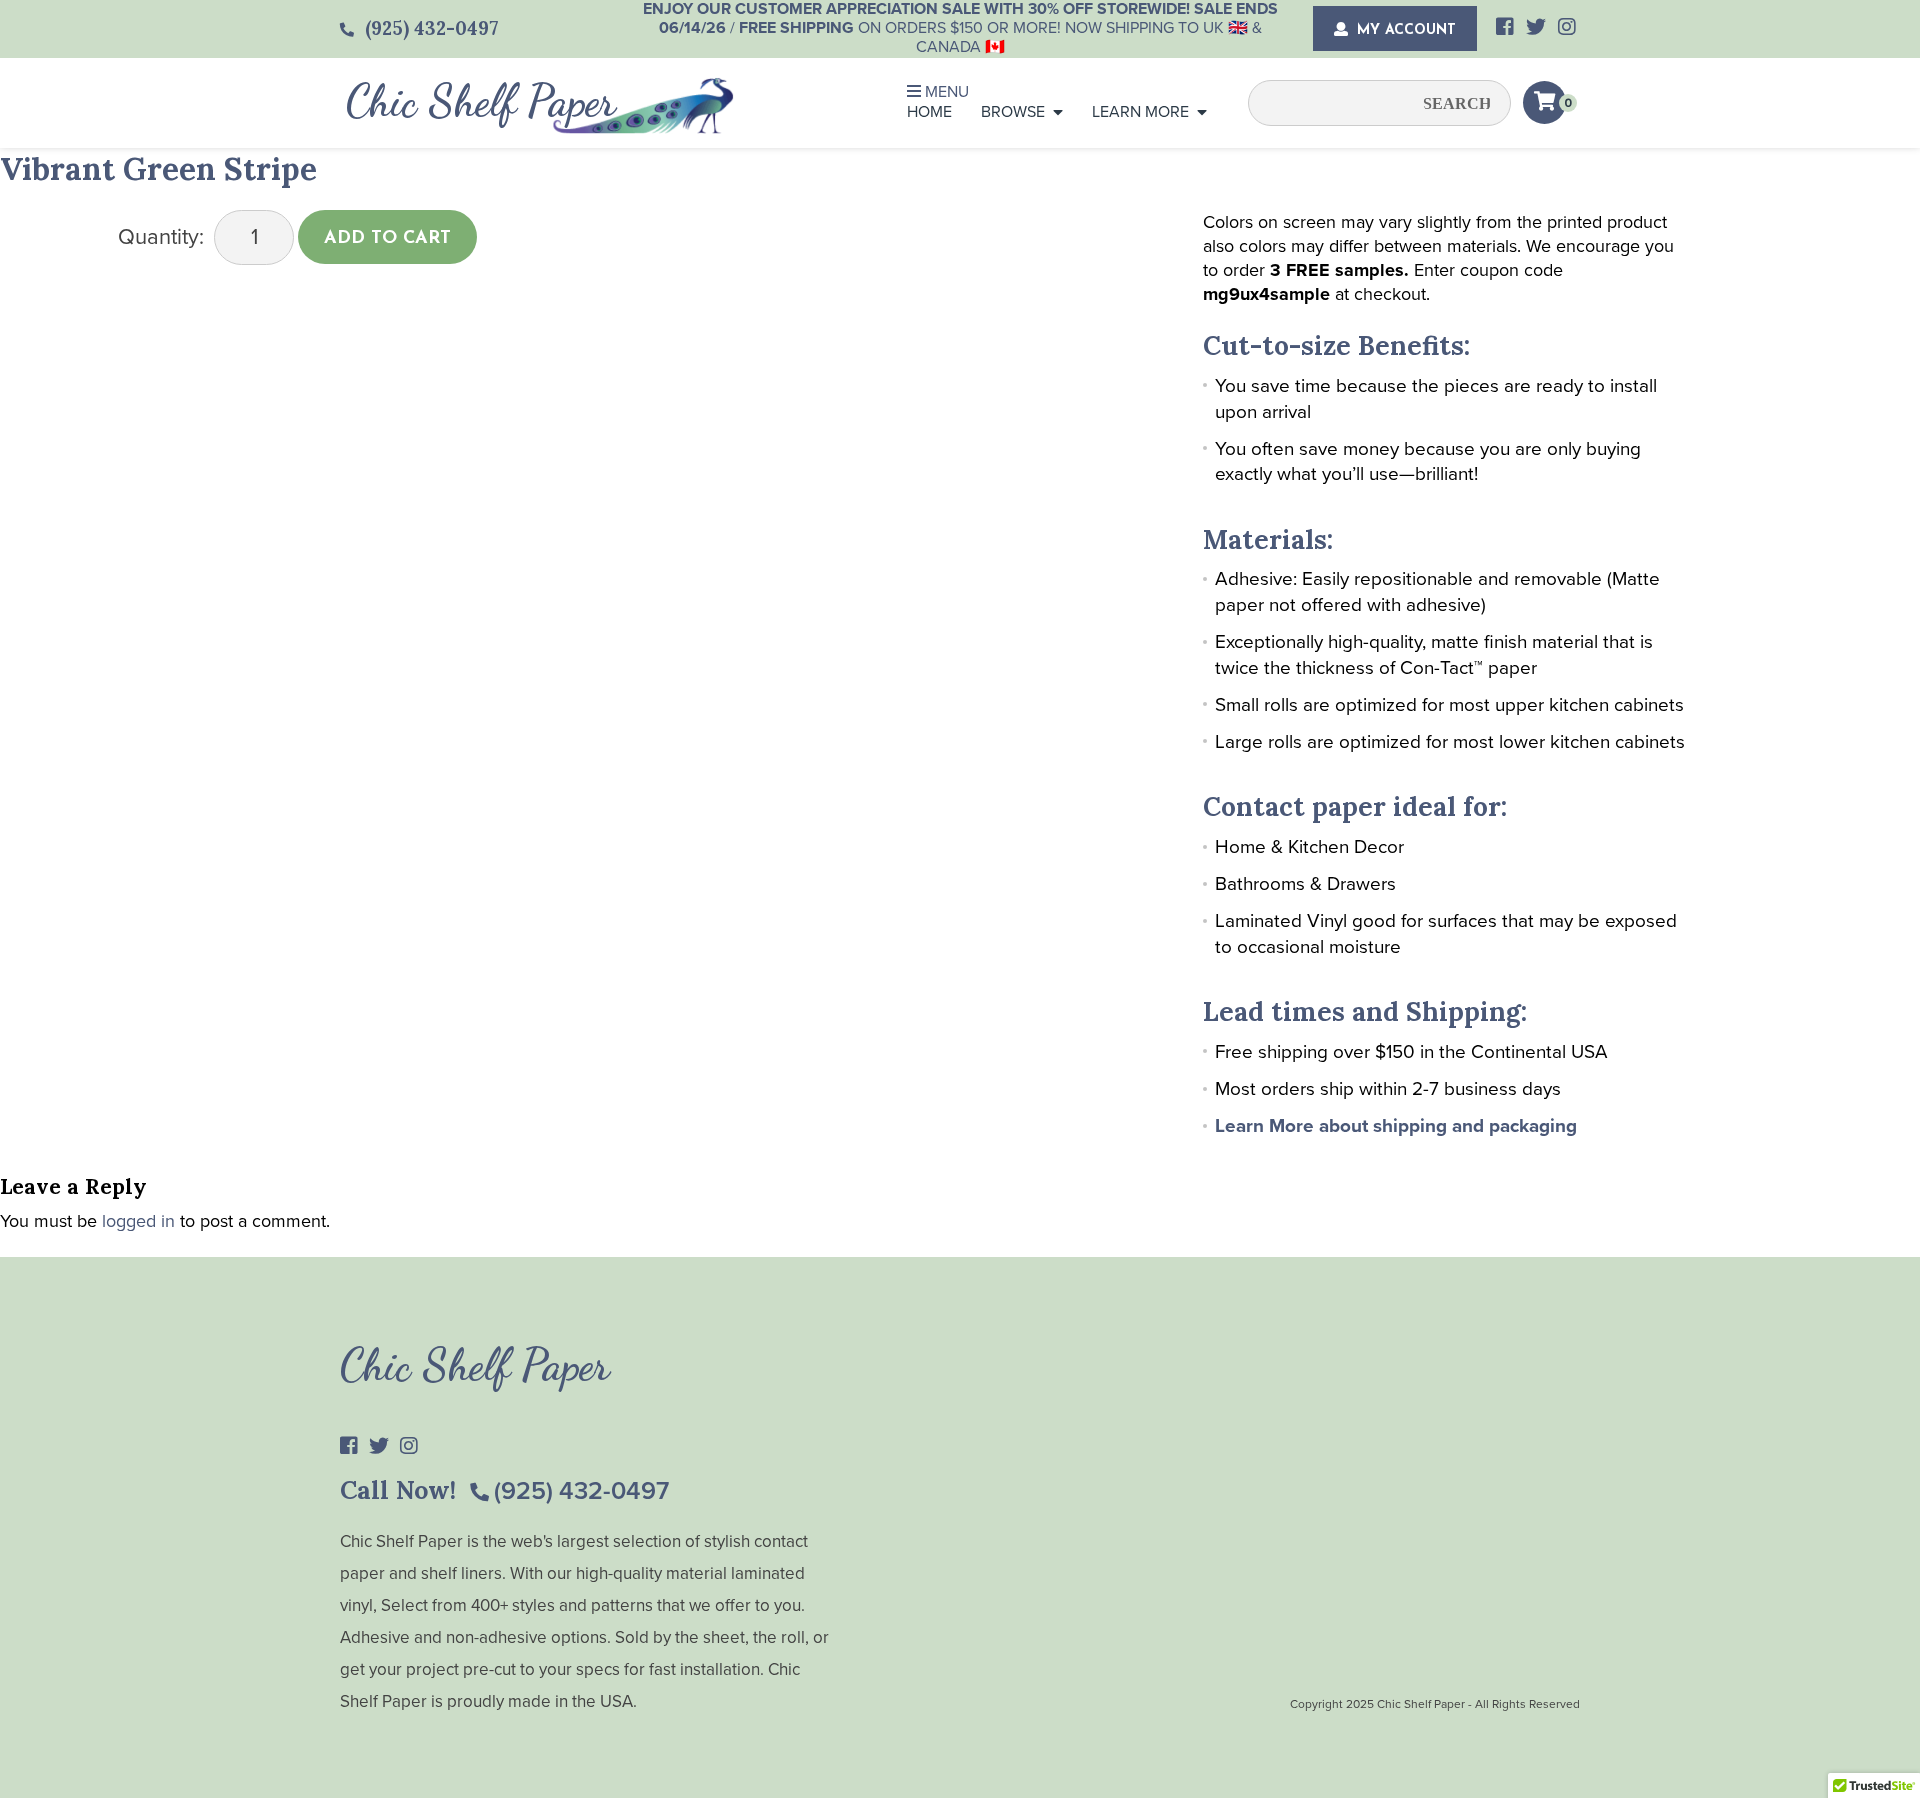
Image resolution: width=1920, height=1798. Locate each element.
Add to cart (387, 239)
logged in (138, 1221)
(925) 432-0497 (581, 1491)
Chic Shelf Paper (481, 101)
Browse (1013, 112)
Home (929, 112)
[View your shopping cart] (1544, 102)
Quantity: (161, 237)
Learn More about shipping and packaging (1396, 1126)
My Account (1404, 30)
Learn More (1140, 112)
